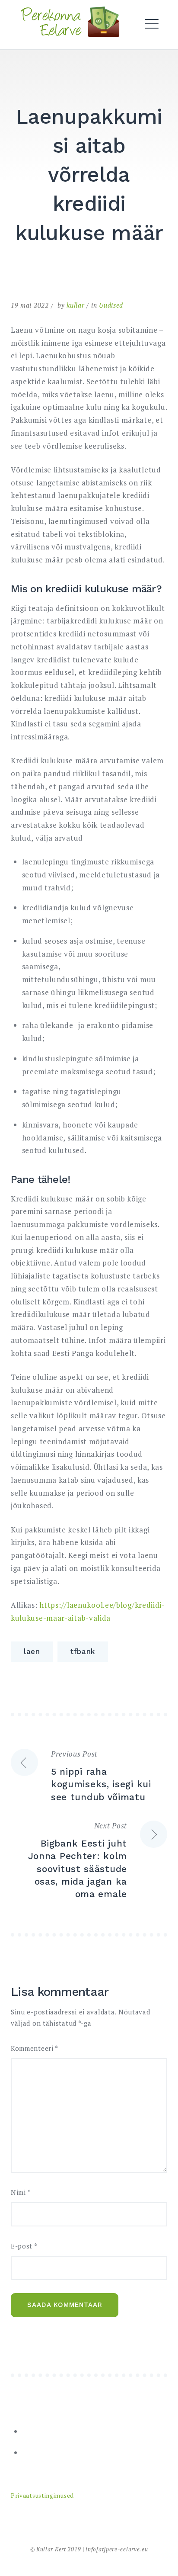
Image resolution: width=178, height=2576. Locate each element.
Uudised (111, 305)
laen (32, 1651)
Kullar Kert (51, 2549)
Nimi (21, 2192)
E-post (24, 2246)
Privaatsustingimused (42, 2496)
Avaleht (39, 47)
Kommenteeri (35, 2048)
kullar (75, 305)
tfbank (83, 1651)
